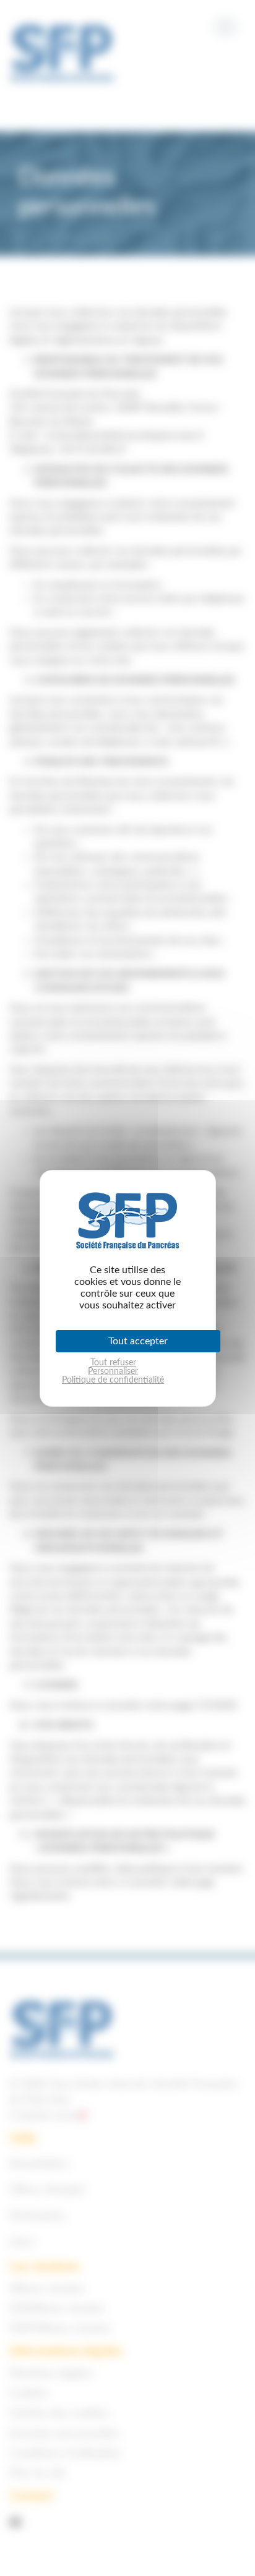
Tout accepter (138, 1341)
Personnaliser (113, 1371)
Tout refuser (113, 1363)
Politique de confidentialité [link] (113, 1380)
